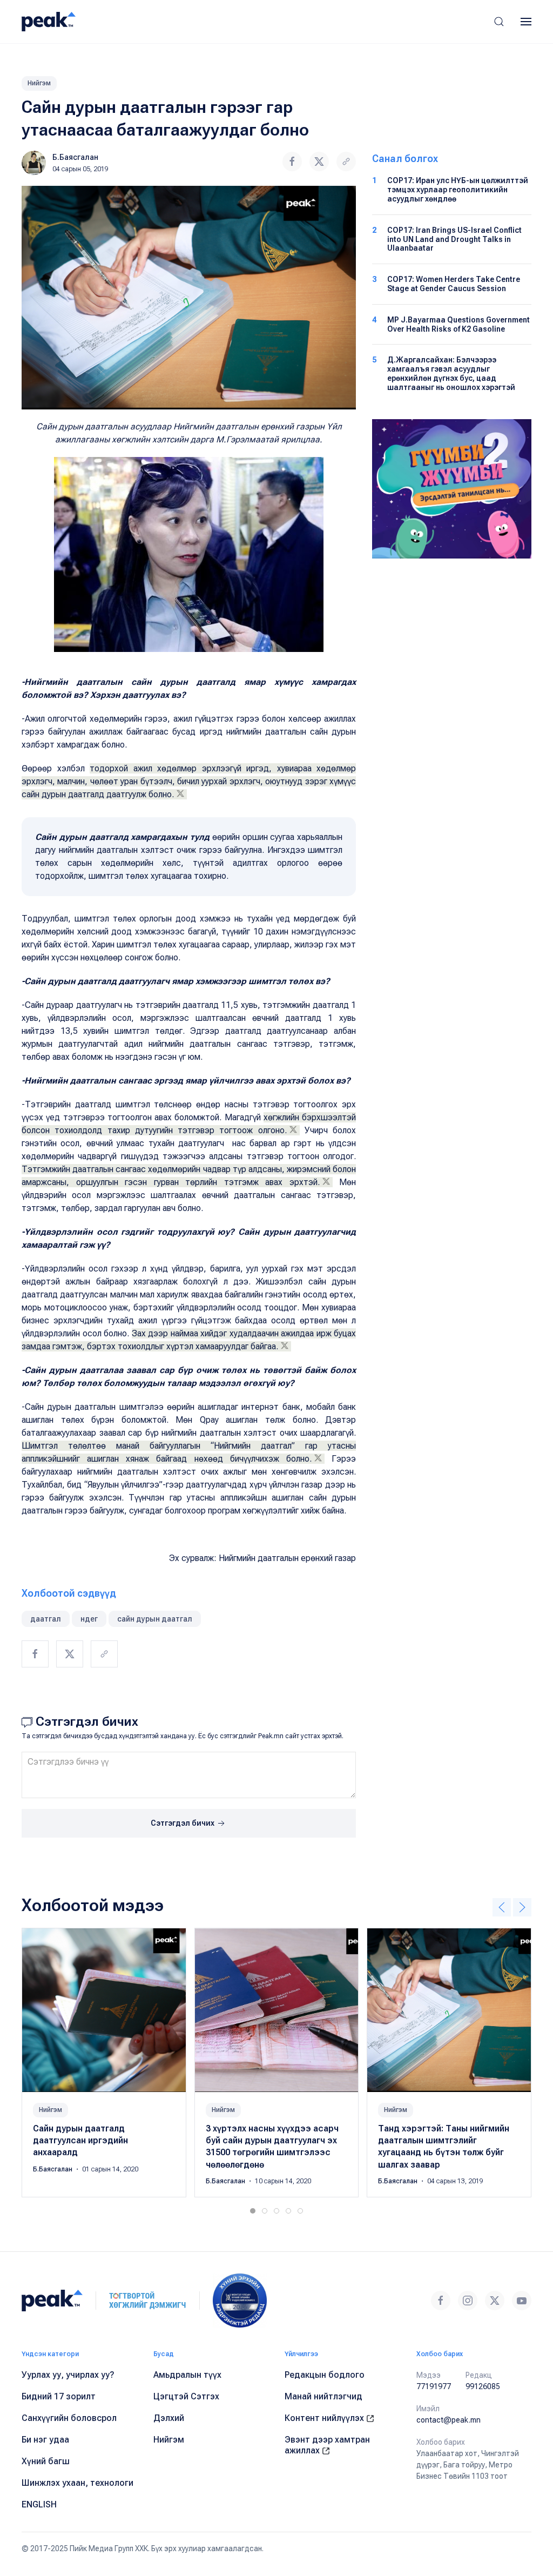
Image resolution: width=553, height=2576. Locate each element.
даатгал (46, 1619)
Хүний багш (46, 2461)
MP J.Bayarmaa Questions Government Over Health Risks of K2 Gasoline (458, 324)
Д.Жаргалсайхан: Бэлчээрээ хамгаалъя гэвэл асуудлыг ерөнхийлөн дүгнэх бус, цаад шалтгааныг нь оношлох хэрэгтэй (451, 373)
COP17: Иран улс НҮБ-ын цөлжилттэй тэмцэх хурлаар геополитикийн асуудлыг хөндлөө (458, 190)
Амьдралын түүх (187, 2375)
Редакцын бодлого (325, 2375)
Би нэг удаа (45, 2440)
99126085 (483, 2386)
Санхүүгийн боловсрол (69, 2418)
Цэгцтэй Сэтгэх (186, 2396)
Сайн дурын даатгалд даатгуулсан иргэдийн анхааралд (80, 2140)
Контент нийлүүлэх (325, 2418)
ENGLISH (39, 2504)
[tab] (253, 2211)
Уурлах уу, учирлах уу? (68, 2375)
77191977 (434, 2386)
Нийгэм (39, 83)
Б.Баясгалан (75, 157)
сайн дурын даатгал (155, 1619)
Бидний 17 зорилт (59, 2396)
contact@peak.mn (449, 2420)
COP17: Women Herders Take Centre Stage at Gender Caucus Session (454, 284)
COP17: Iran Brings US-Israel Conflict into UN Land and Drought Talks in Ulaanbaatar (454, 239)
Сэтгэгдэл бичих (183, 1823)
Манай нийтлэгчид (323, 2396)
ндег (89, 1619)
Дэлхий (169, 2418)
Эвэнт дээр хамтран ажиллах (327, 2445)
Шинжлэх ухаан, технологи (77, 2483)
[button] (499, 22)
